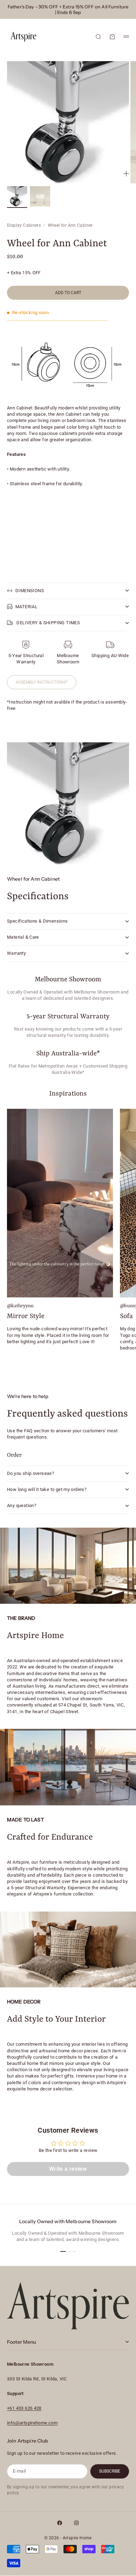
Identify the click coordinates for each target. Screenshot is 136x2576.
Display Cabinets (24, 225)
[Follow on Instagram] (76, 2523)
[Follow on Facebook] (60, 2523)
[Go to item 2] (40, 196)
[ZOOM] (126, 174)
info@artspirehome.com (32, 2423)
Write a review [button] (68, 2169)
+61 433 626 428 (24, 2408)
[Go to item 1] (17, 196)
